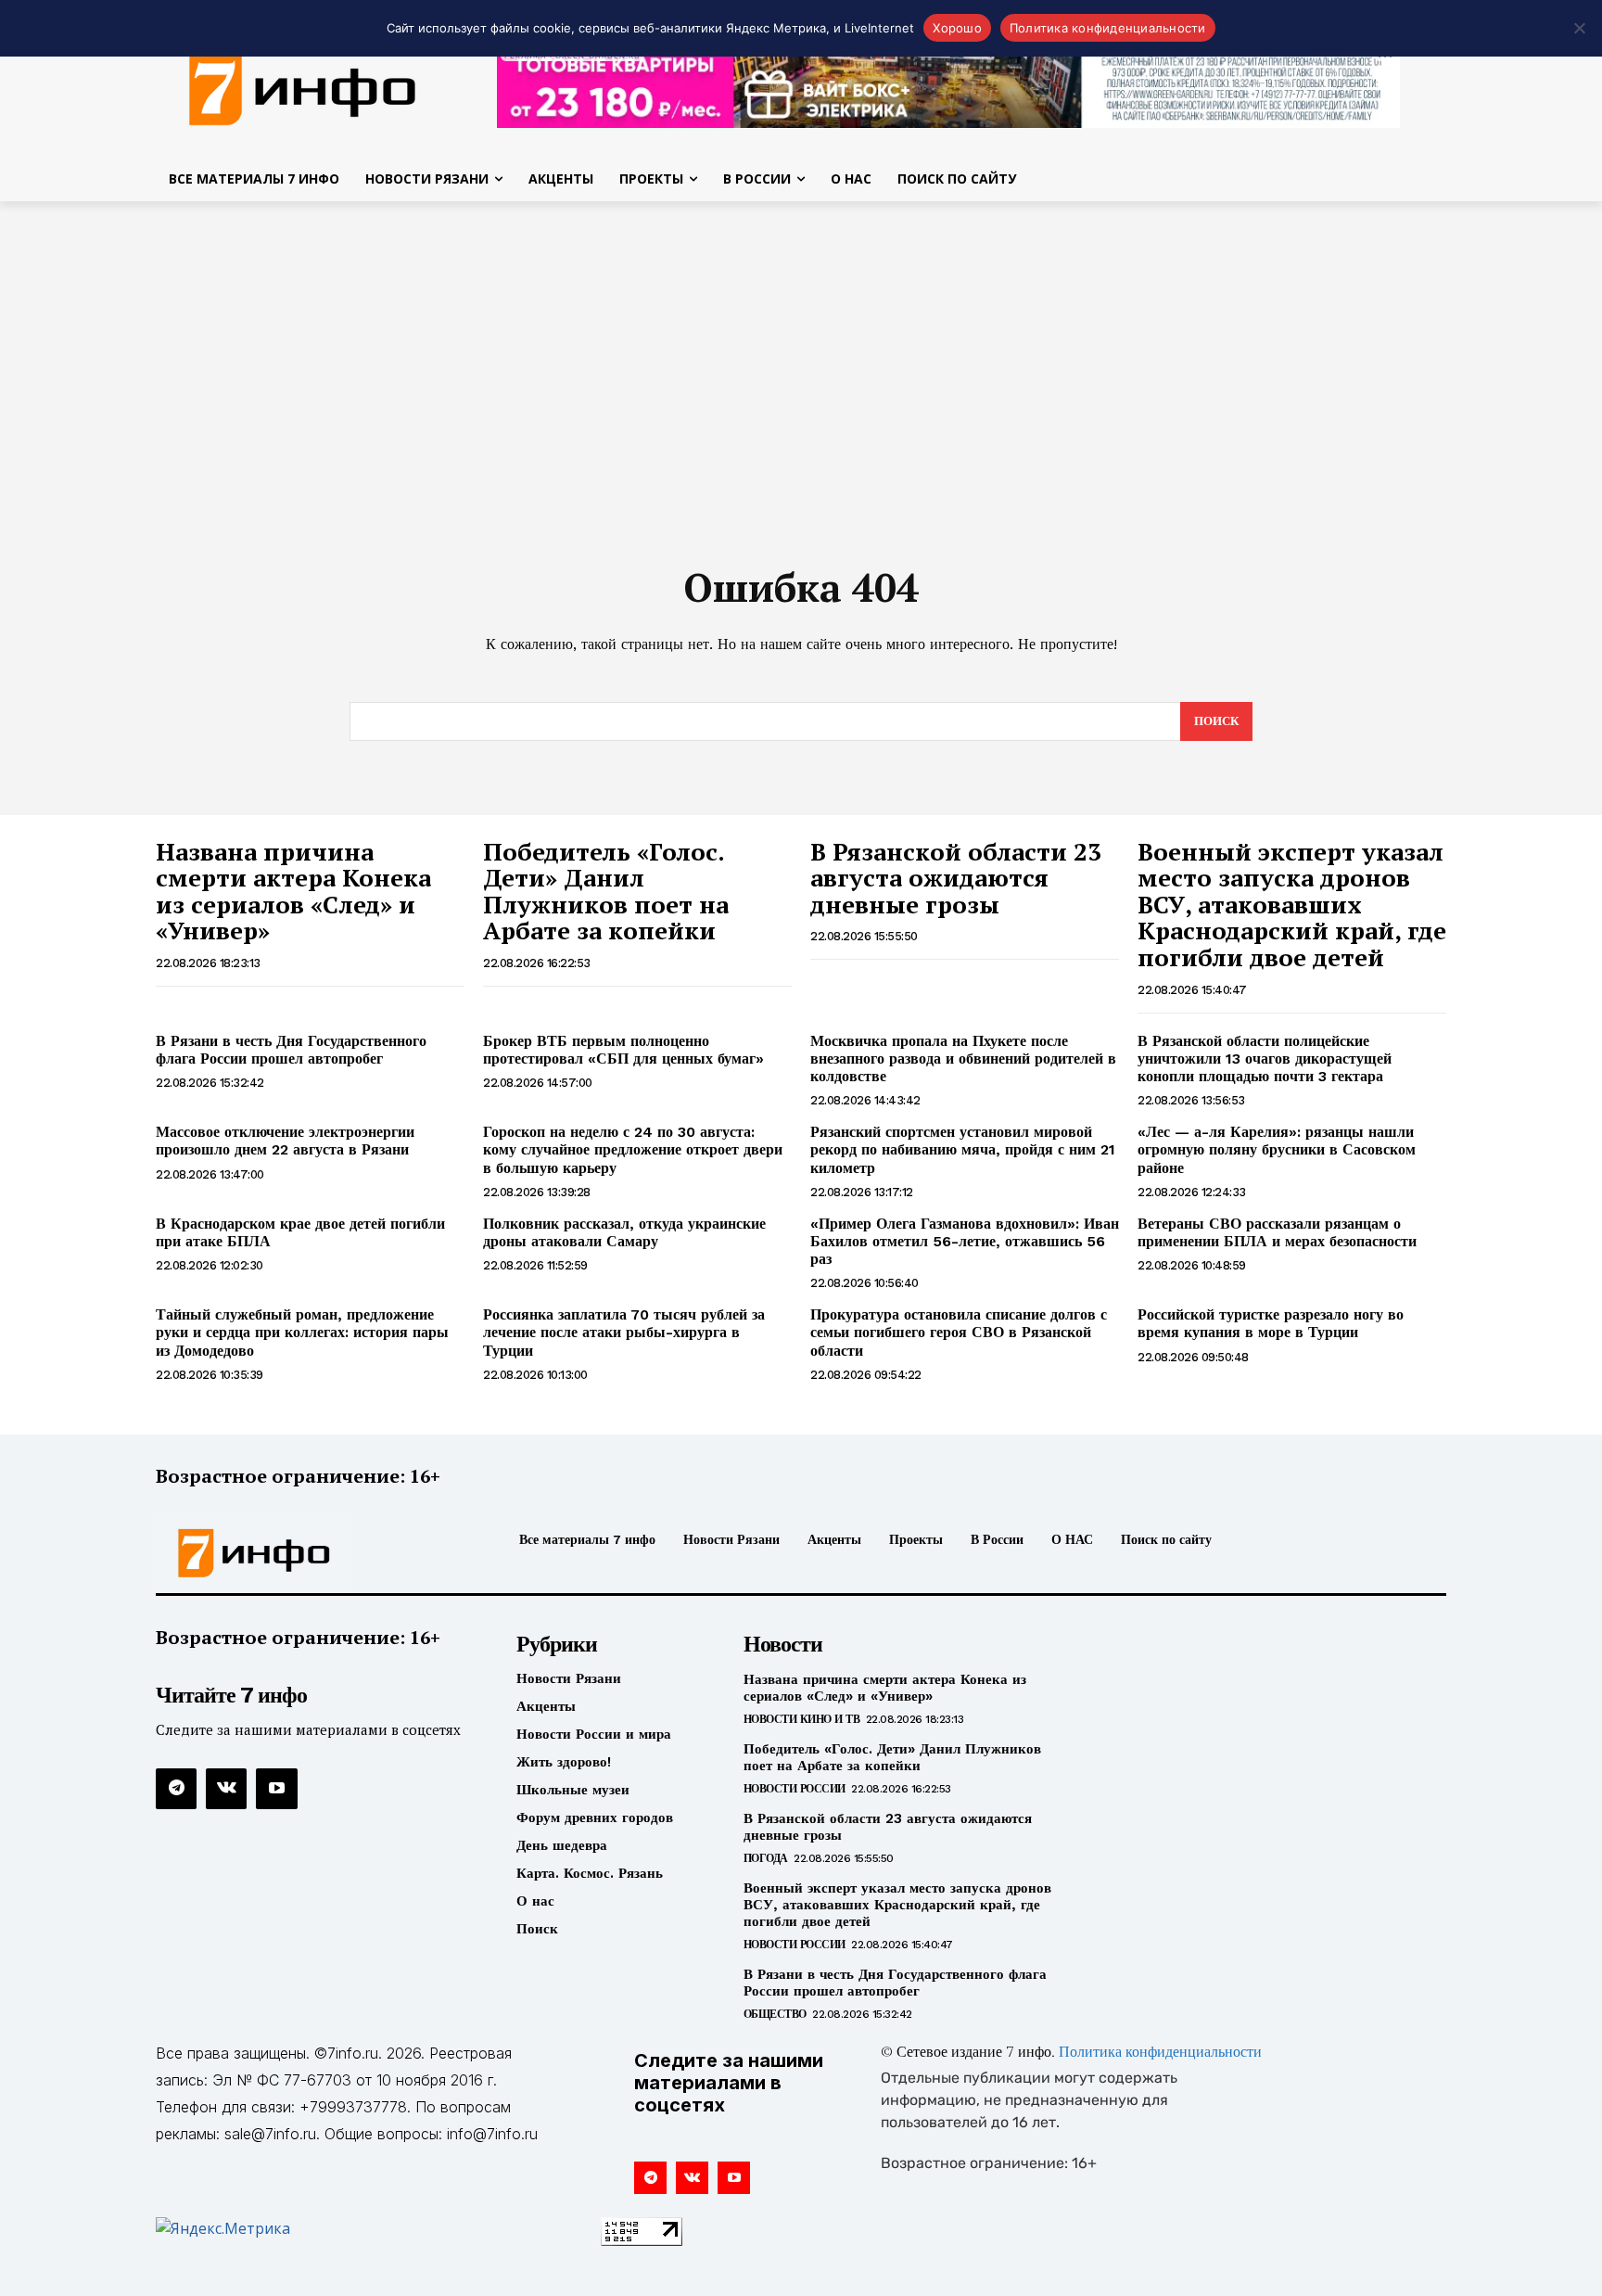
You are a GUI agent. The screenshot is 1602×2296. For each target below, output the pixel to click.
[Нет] (1579, 28)
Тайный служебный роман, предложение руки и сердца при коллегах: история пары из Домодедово (302, 1332)
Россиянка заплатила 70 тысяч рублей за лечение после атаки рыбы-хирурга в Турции (624, 1332)
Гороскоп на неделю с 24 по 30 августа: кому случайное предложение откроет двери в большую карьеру (633, 1149)
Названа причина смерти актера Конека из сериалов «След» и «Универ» (293, 891)
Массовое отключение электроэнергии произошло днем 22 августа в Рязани (285, 1141)
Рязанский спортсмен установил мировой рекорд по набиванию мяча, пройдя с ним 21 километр (963, 1149)
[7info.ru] (303, 87)
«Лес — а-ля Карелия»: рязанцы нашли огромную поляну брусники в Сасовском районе (1277, 1149)
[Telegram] (176, 1789)
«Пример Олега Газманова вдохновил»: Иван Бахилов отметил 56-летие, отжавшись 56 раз (965, 1241)
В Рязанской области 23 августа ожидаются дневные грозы (956, 878)
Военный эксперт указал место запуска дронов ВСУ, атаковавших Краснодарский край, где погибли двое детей (1292, 904)
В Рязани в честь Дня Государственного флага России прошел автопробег (291, 1050)
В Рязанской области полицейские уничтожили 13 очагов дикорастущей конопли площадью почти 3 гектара (1265, 1059)
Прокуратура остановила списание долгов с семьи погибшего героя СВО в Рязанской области (959, 1332)
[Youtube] (276, 1789)
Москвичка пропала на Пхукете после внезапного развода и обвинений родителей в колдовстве (963, 1059)
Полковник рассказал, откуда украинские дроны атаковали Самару (624, 1232)
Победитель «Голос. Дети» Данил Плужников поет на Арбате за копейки (606, 891)
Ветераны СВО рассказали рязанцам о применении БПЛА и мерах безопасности (1277, 1232)
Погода (766, 1858)
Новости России (795, 1789)
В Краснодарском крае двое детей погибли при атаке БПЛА (300, 1232)
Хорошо (957, 28)
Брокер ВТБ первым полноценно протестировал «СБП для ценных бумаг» (623, 1050)
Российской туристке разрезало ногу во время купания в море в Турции (1271, 1323)
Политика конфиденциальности (1160, 2053)
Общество (775, 2014)
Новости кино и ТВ (802, 1719)
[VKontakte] (226, 1789)
